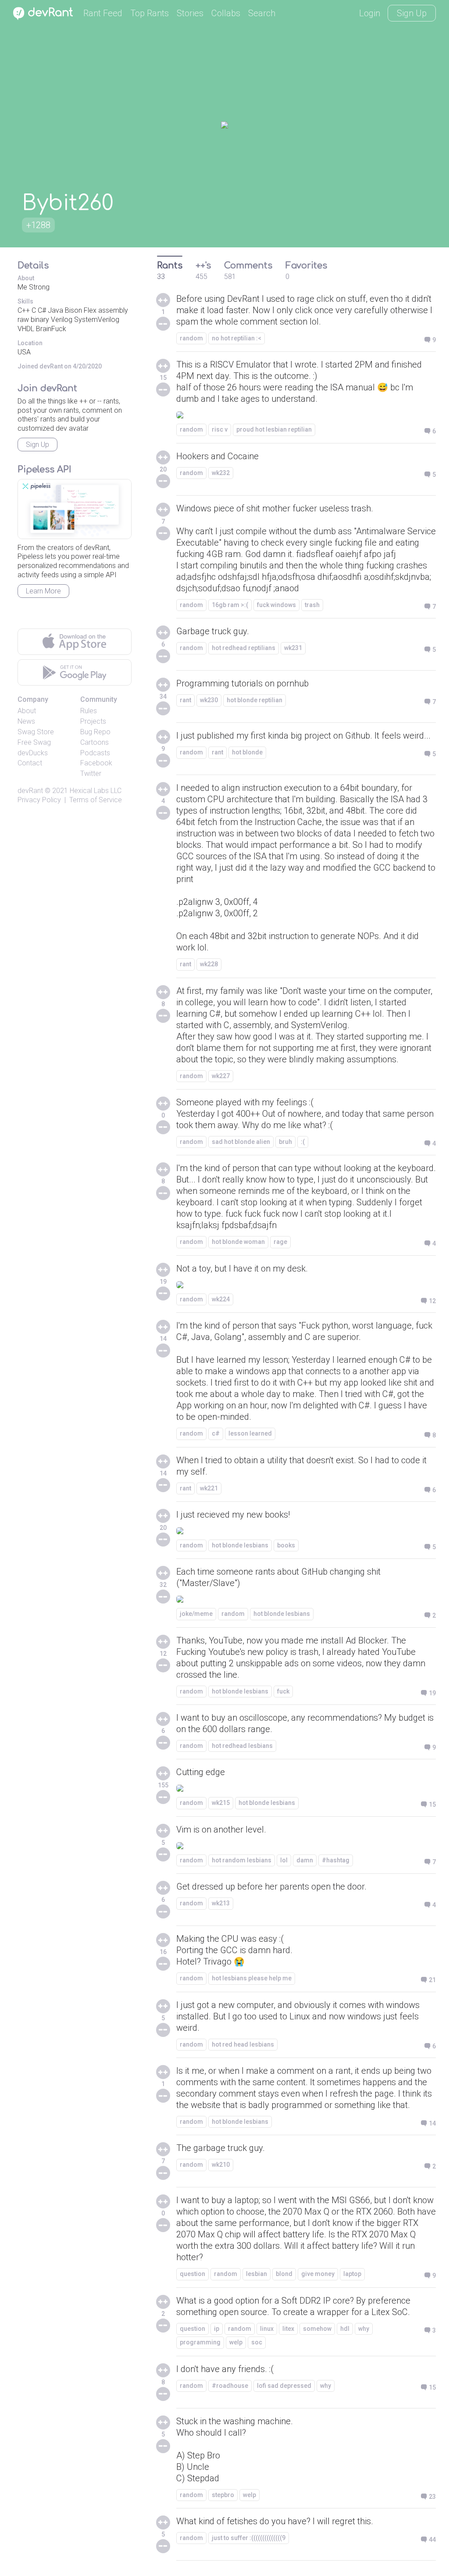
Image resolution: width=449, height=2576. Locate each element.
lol (284, 1860)
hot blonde (247, 752)
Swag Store (36, 732)
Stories (190, 13)
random (191, 338)
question (192, 2274)
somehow (317, 2329)
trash (312, 605)
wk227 (221, 1076)
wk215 (221, 1803)
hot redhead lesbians (242, 1746)
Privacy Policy (39, 800)
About (27, 711)
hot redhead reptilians (244, 648)
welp (236, 2342)
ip (217, 2329)
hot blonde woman (238, 1242)
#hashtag (336, 1860)
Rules (89, 711)
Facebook (96, 763)
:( (303, 1142)
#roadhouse (230, 2386)
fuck (283, 1691)
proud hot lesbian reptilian (274, 429)
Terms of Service (96, 800)
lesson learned (250, 1433)
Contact (30, 763)
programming (200, 2342)
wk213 (221, 1903)
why (364, 2329)
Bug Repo (95, 732)
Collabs (226, 13)
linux (267, 2329)
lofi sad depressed (284, 2386)
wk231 (293, 648)
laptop (352, 2274)
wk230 (209, 700)
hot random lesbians (242, 1860)
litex (288, 2329)
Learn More (43, 591)
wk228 (209, 964)
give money (318, 2274)
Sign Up (412, 13)
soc (257, 2342)
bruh (285, 1142)
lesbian (257, 2274)
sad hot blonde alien (241, 1142)
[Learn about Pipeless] (75, 509)
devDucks (33, 753)
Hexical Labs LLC (96, 791)
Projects (93, 721)
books (286, 1545)
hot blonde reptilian (255, 700)
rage (280, 1242)
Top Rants (150, 13)
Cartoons (94, 742)
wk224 (221, 1299)
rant (185, 700)
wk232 (221, 473)
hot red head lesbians (243, 2044)
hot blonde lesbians (240, 1545)
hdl (345, 2329)
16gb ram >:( (230, 605)
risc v (220, 429)
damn (305, 1860)
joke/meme (196, 1614)
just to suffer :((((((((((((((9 (249, 2538)
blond (284, 2274)
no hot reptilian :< (237, 338)
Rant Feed (103, 13)
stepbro (223, 2495)
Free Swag (34, 742)
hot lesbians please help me (252, 1978)
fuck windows (276, 605)
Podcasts (95, 753)
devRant (30, 791)
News (26, 721)
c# (216, 1433)
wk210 (221, 2165)
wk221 (209, 1488)
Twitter (91, 774)
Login (370, 13)
